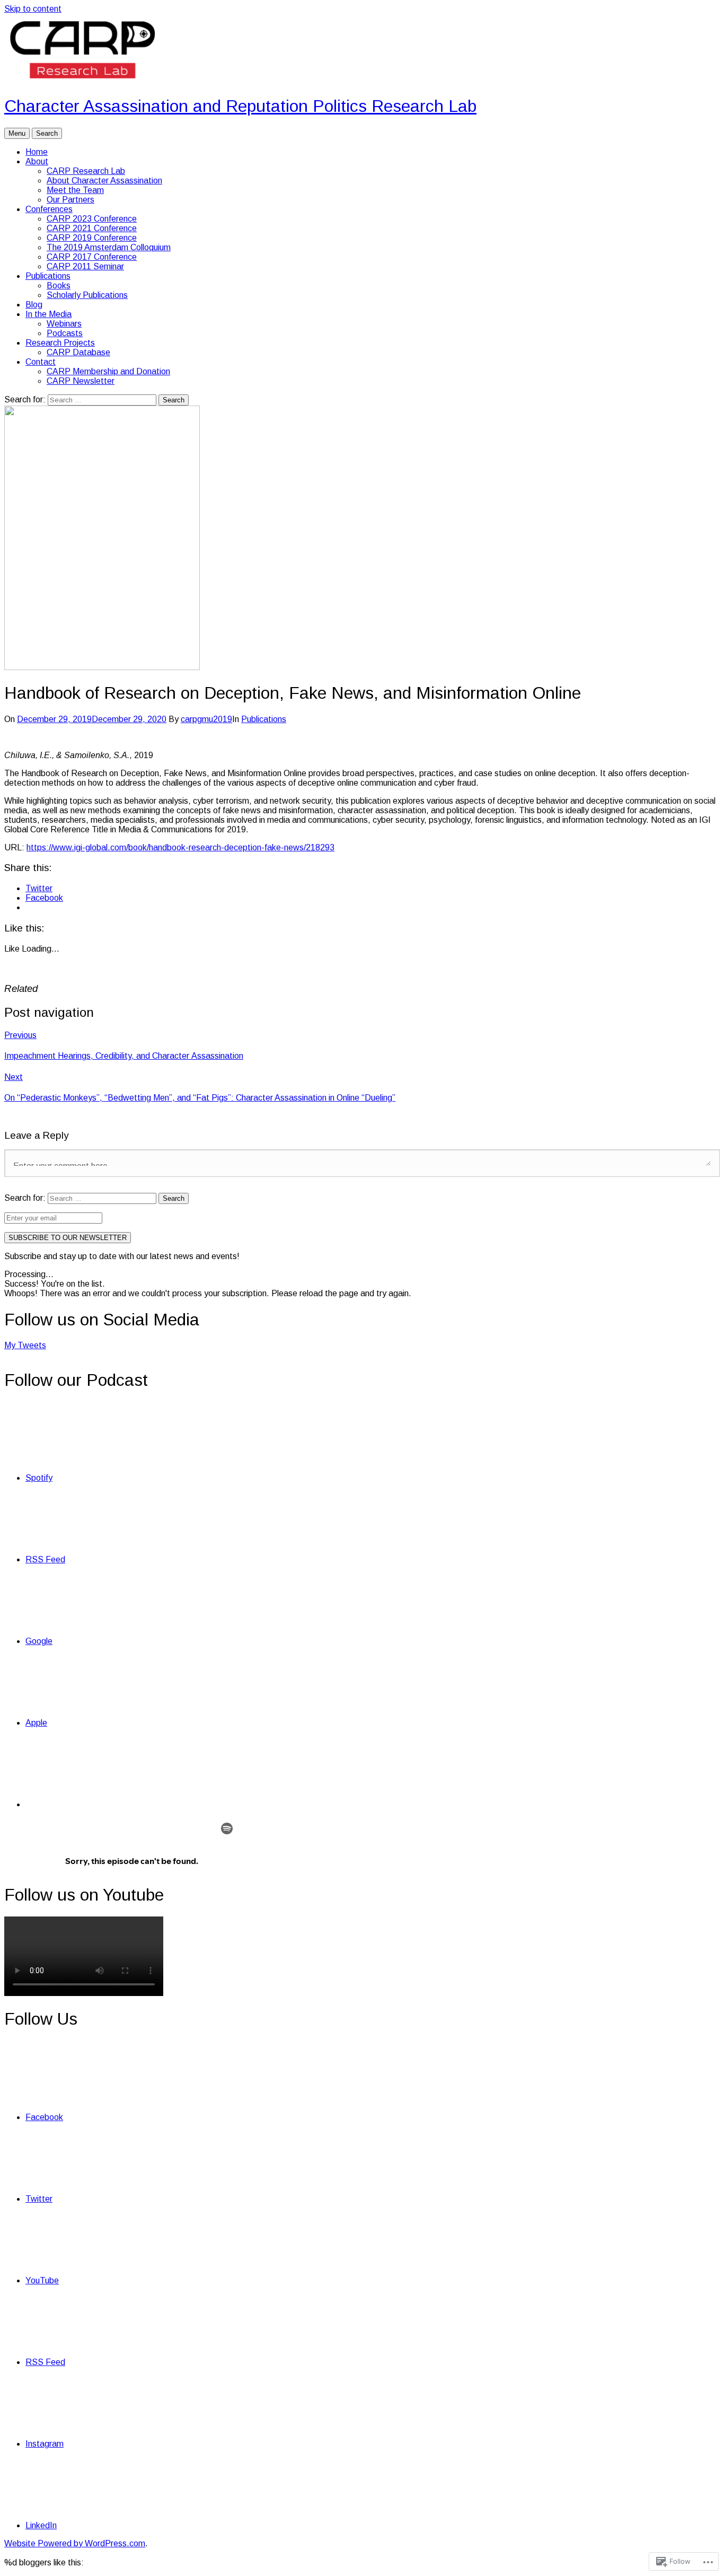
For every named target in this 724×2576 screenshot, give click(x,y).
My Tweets (25, 1345)
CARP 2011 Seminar (85, 266)
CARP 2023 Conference (92, 219)
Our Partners (70, 200)
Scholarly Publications (87, 295)
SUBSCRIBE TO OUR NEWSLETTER (68, 1238)
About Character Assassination (104, 181)
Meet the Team (75, 190)
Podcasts (65, 333)
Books (59, 285)
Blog (34, 305)
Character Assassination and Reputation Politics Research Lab (240, 106)
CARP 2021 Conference (92, 228)
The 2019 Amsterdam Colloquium (109, 247)
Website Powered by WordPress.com (75, 2543)
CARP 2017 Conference (92, 257)
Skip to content (33, 9)
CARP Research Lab (86, 171)
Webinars (64, 324)
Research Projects (60, 343)
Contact (41, 362)
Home (37, 152)
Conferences (49, 209)
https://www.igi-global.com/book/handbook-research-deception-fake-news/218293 (180, 847)
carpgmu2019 (206, 719)
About (37, 161)
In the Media (48, 314)
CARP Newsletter (81, 381)
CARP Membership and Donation (108, 371)
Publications (48, 276)
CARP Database (78, 352)
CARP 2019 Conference (92, 238)
